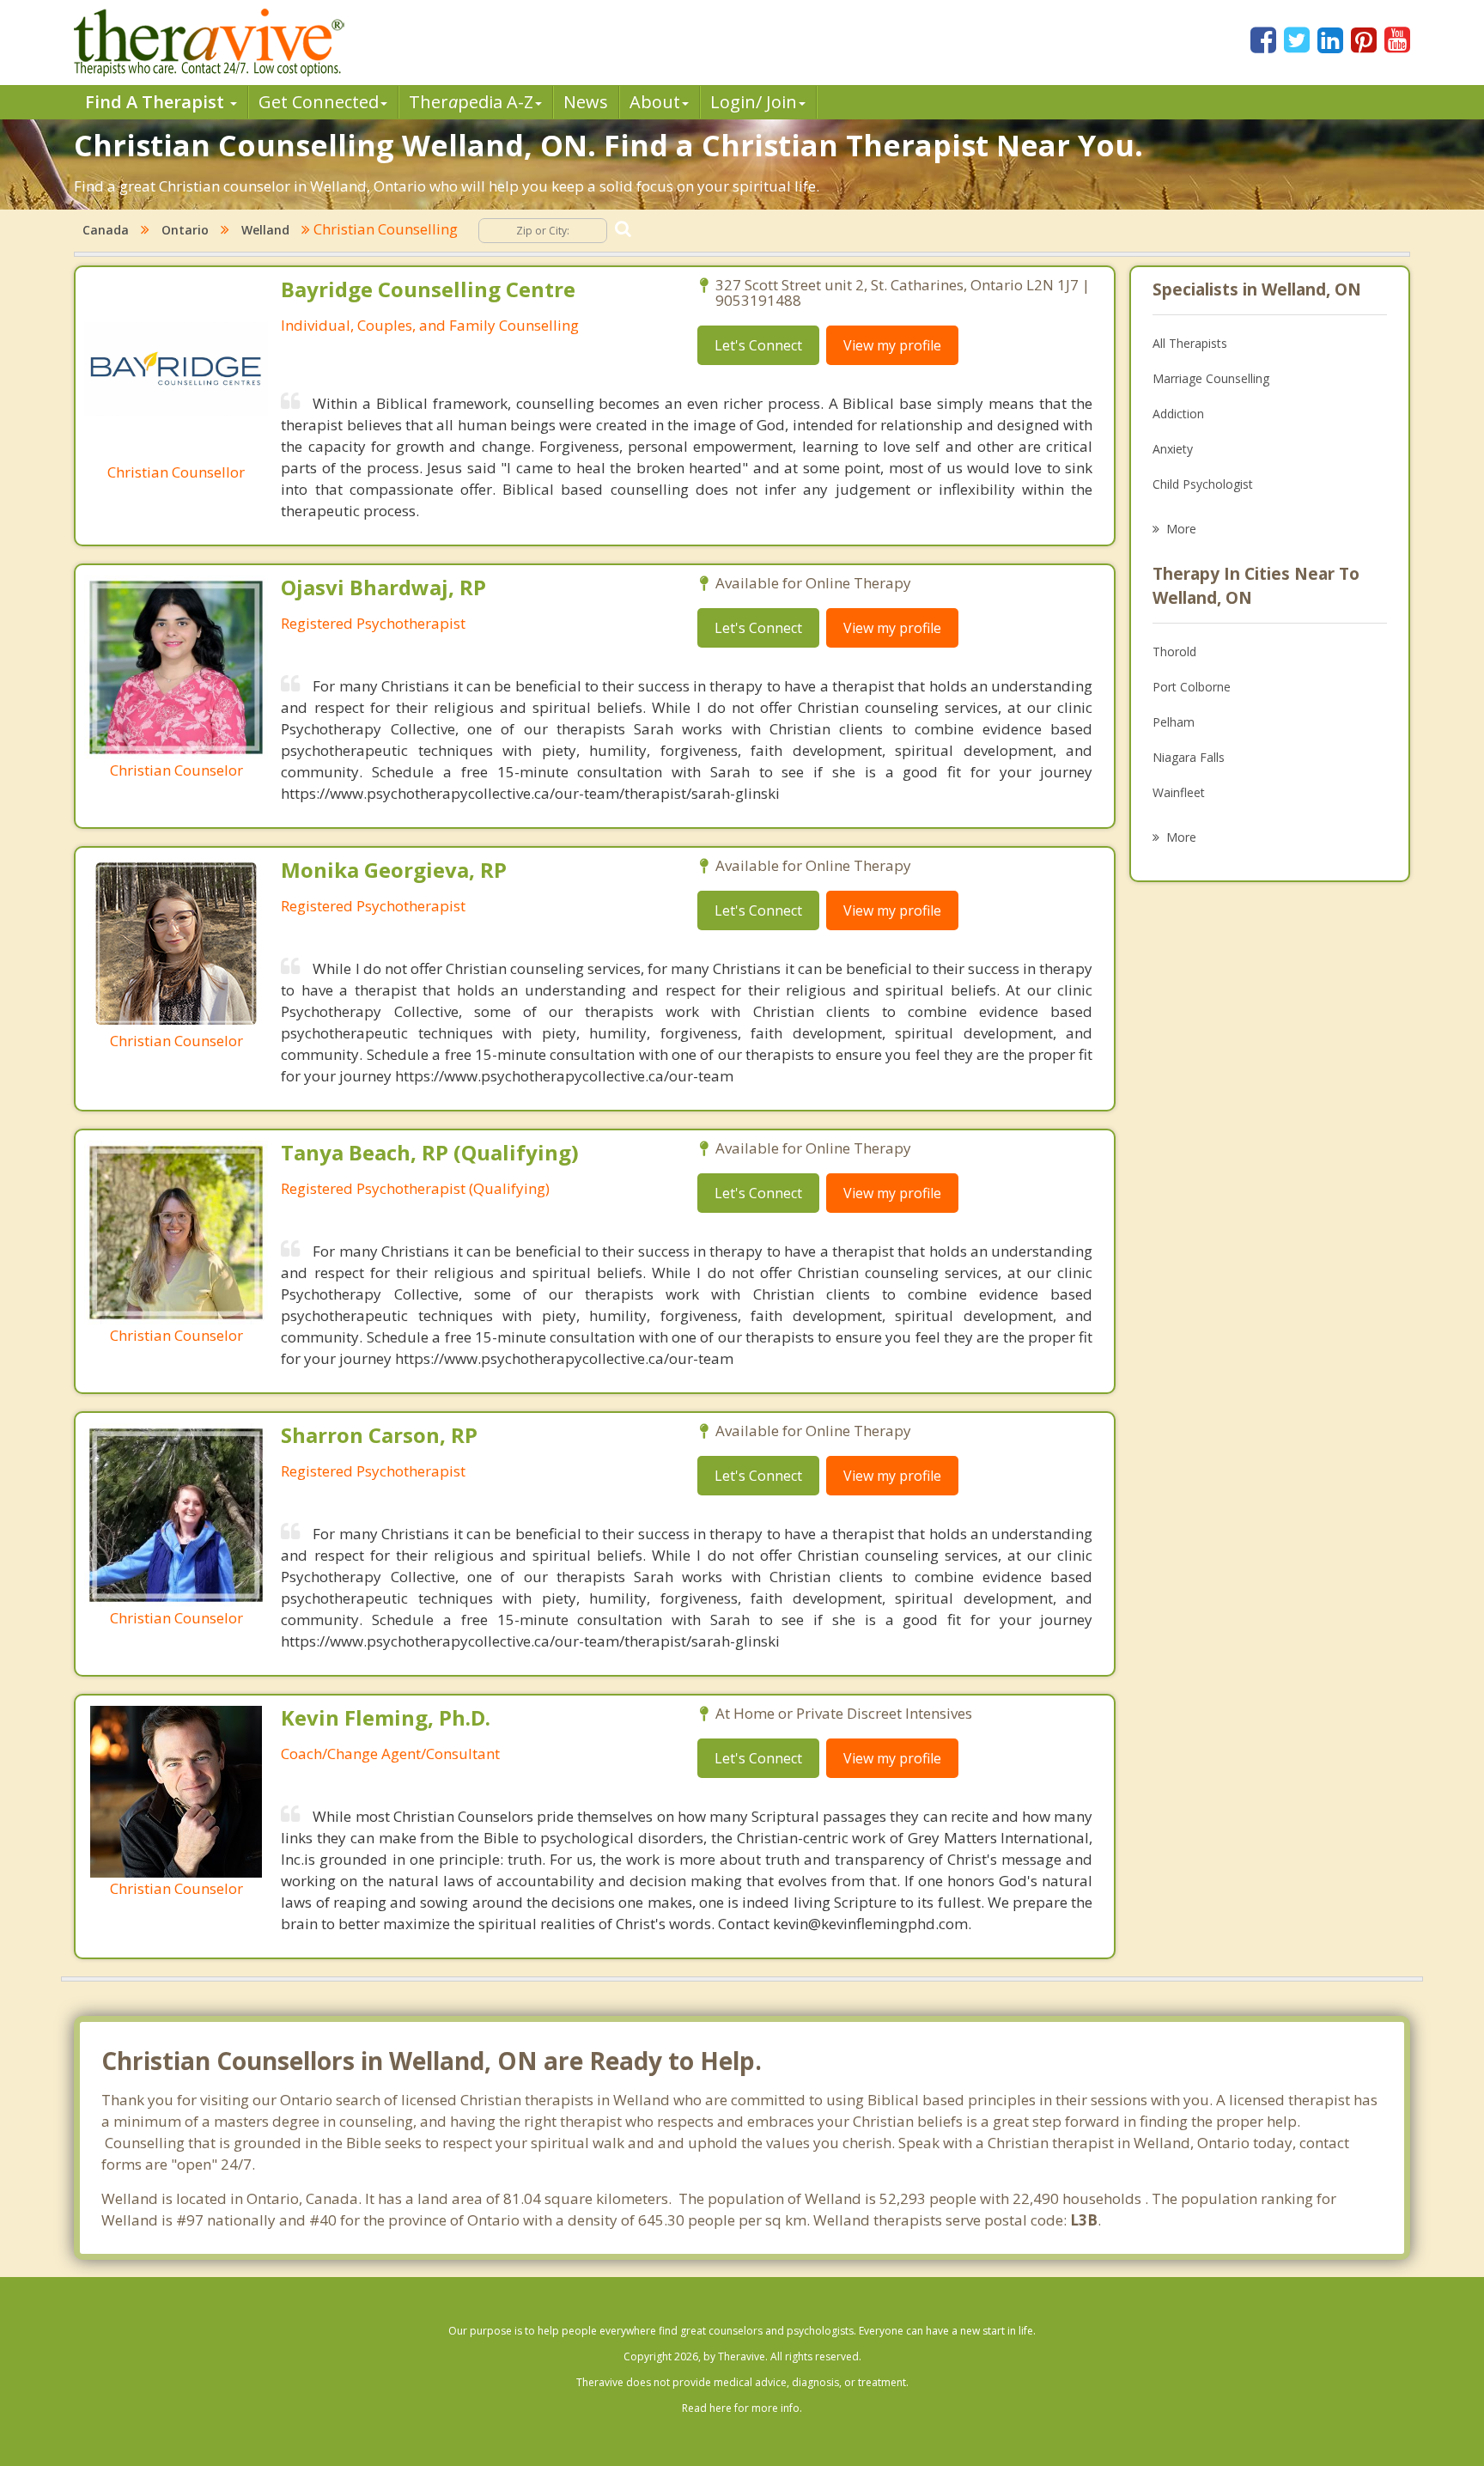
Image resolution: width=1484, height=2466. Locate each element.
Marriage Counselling (1211, 378)
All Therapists (1190, 343)
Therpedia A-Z (471, 102)
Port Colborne (1192, 687)
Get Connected (319, 102)
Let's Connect (758, 345)
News (586, 102)
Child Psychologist (1203, 484)
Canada (106, 230)
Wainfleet (1179, 792)
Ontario (185, 230)
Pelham (1174, 722)
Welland (265, 230)
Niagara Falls (1189, 757)
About (655, 102)
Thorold (1174, 652)
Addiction (1178, 414)
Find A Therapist (157, 102)
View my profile (892, 345)
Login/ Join (754, 102)
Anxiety (1173, 449)
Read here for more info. (742, 2408)
